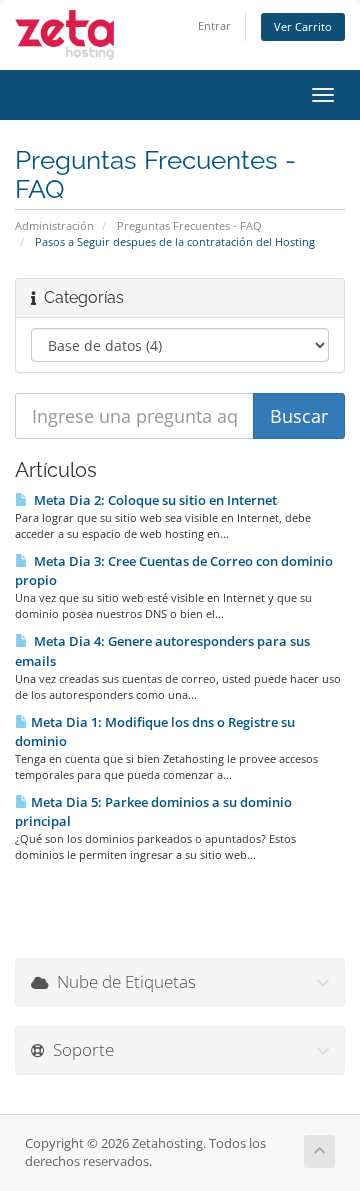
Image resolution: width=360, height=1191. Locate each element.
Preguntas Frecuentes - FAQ (189, 225)
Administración (54, 225)
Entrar (214, 25)
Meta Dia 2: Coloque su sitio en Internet (152, 500)
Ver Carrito (303, 26)
